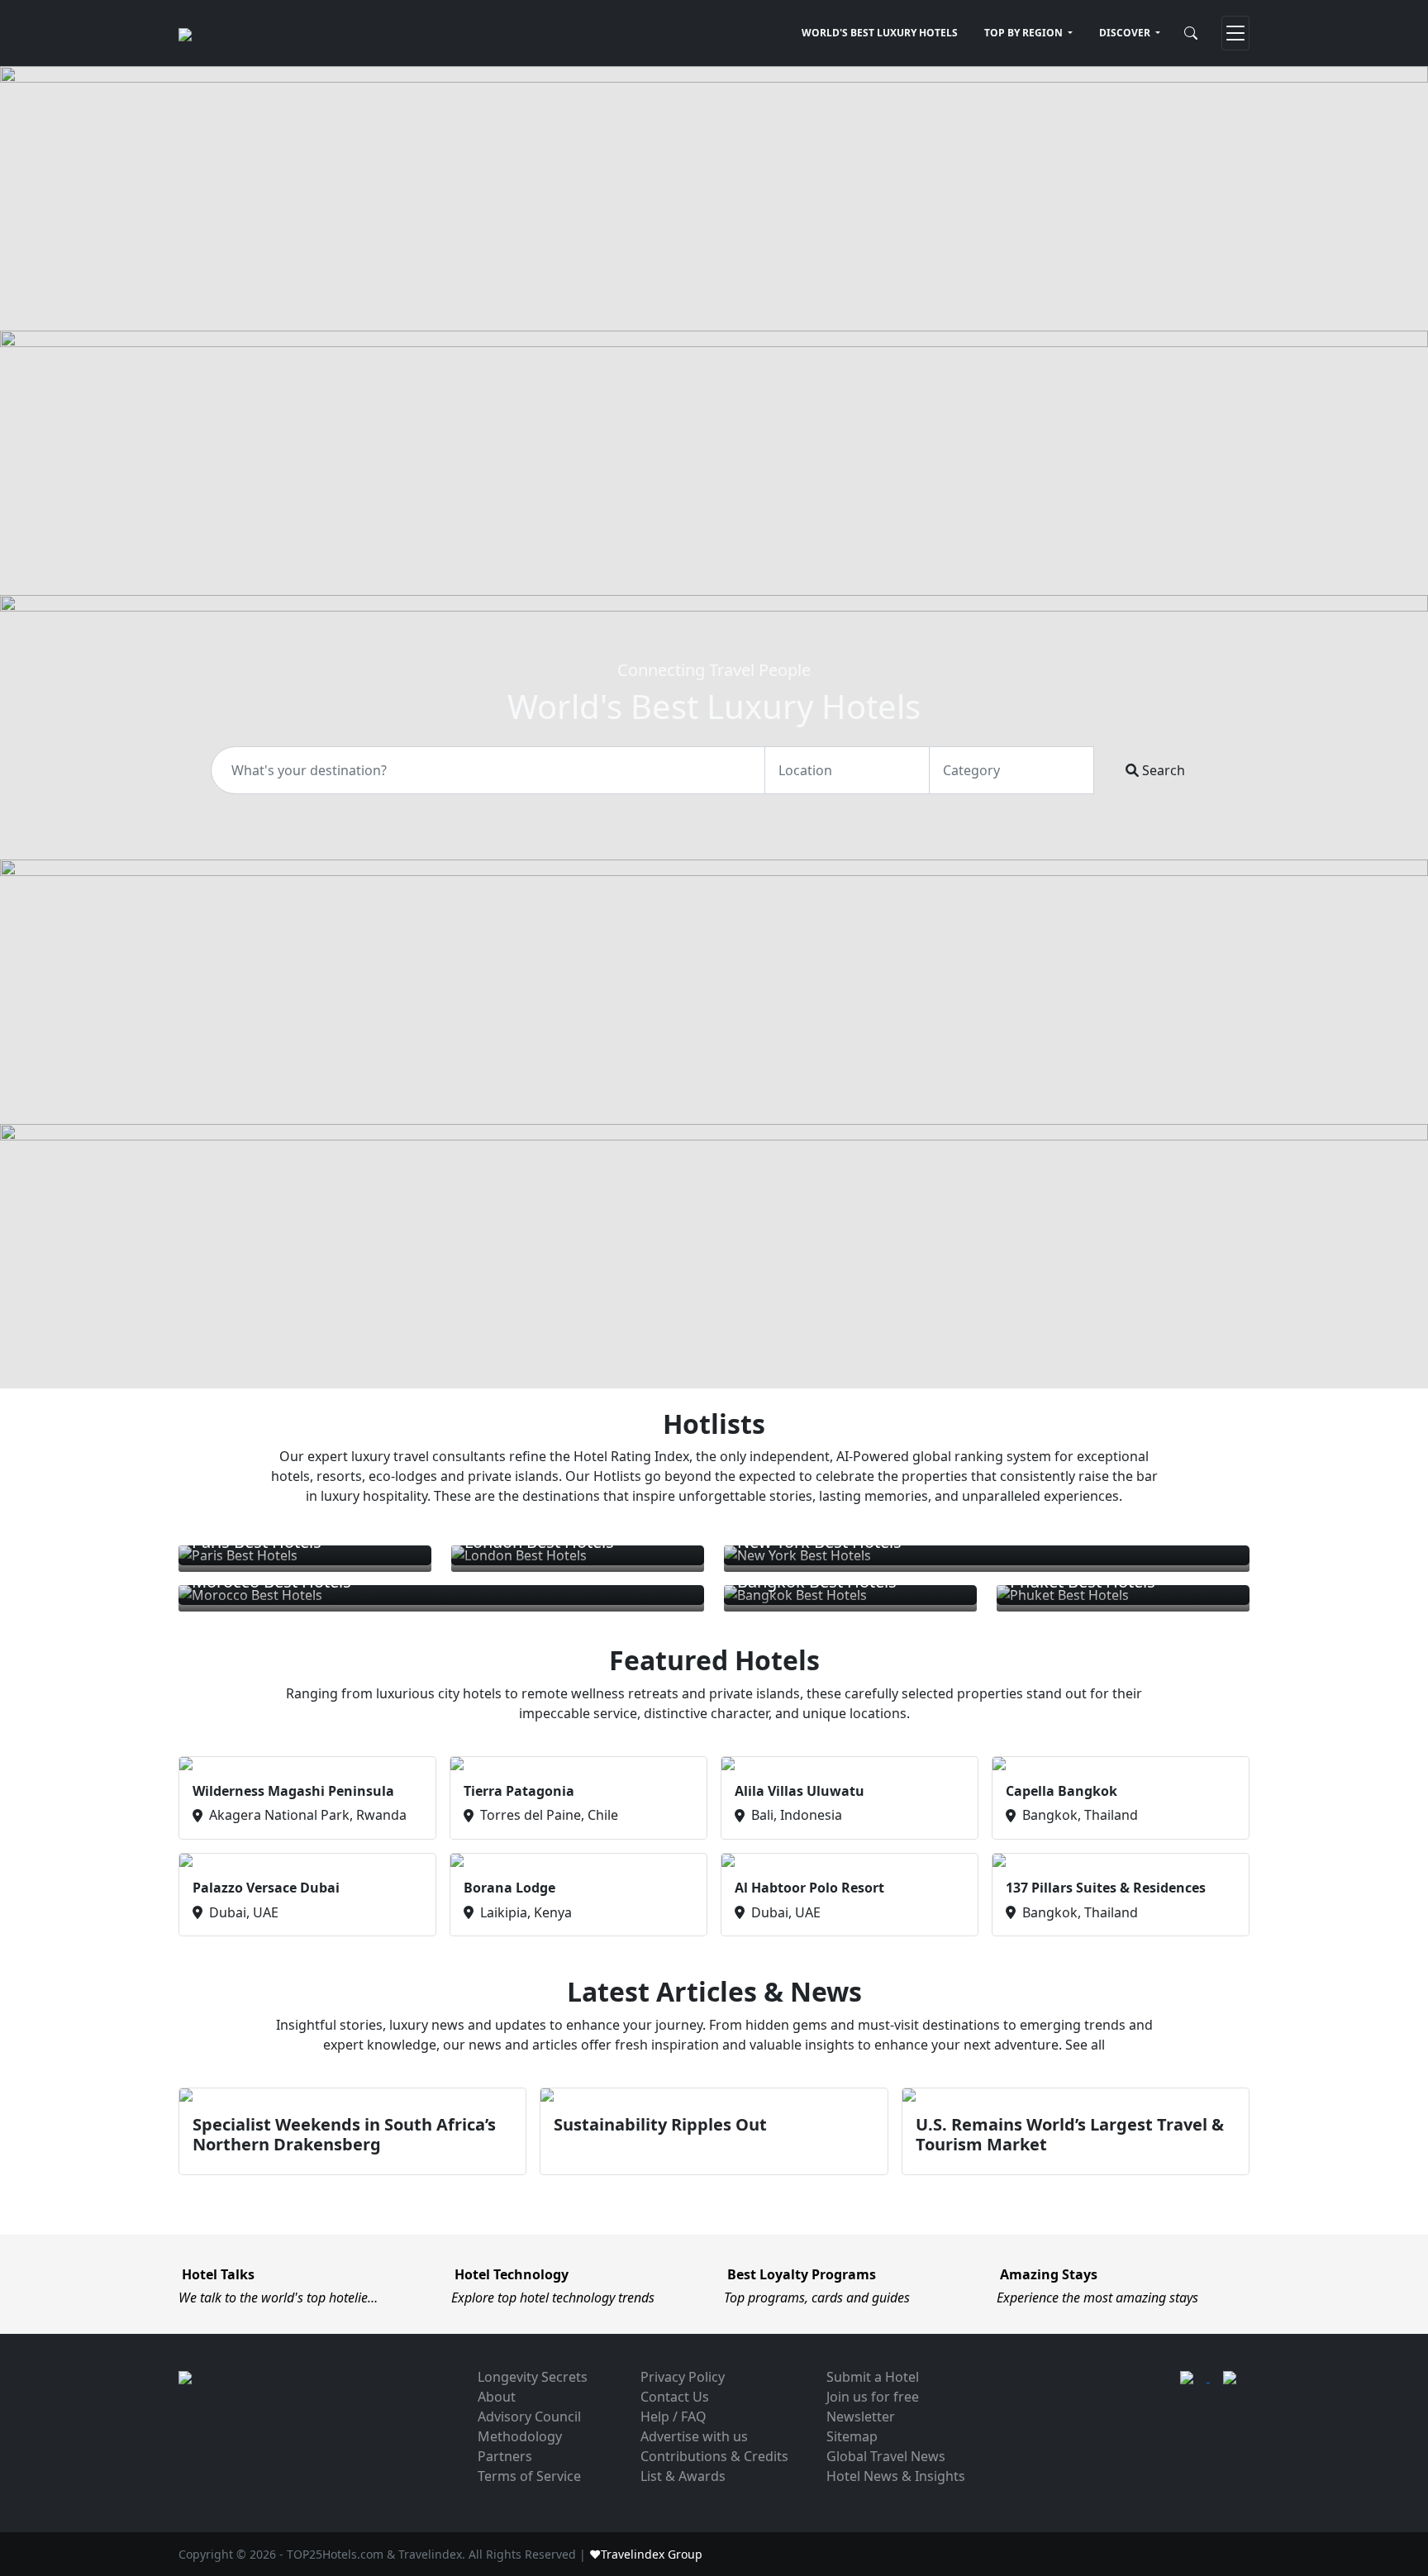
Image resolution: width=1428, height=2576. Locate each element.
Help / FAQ (674, 2416)
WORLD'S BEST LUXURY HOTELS (880, 33)
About (497, 2397)
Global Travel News (886, 2456)
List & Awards (683, 2476)
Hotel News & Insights (896, 2476)
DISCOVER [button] (1126, 33)
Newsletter (861, 2416)
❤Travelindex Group (646, 2554)
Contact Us (675, 2397)
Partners (505, 2456)
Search (1162, 770)
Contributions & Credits (714, 2456)
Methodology (520, 2436)
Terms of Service (529, 2476)
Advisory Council (529, 2416)
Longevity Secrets (533, 2377)
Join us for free (873, 2397)
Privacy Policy (683, 2377)
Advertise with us (694, 2436)
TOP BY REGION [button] (1025, 33)
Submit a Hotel (873, 2377)
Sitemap (852, 2436)
